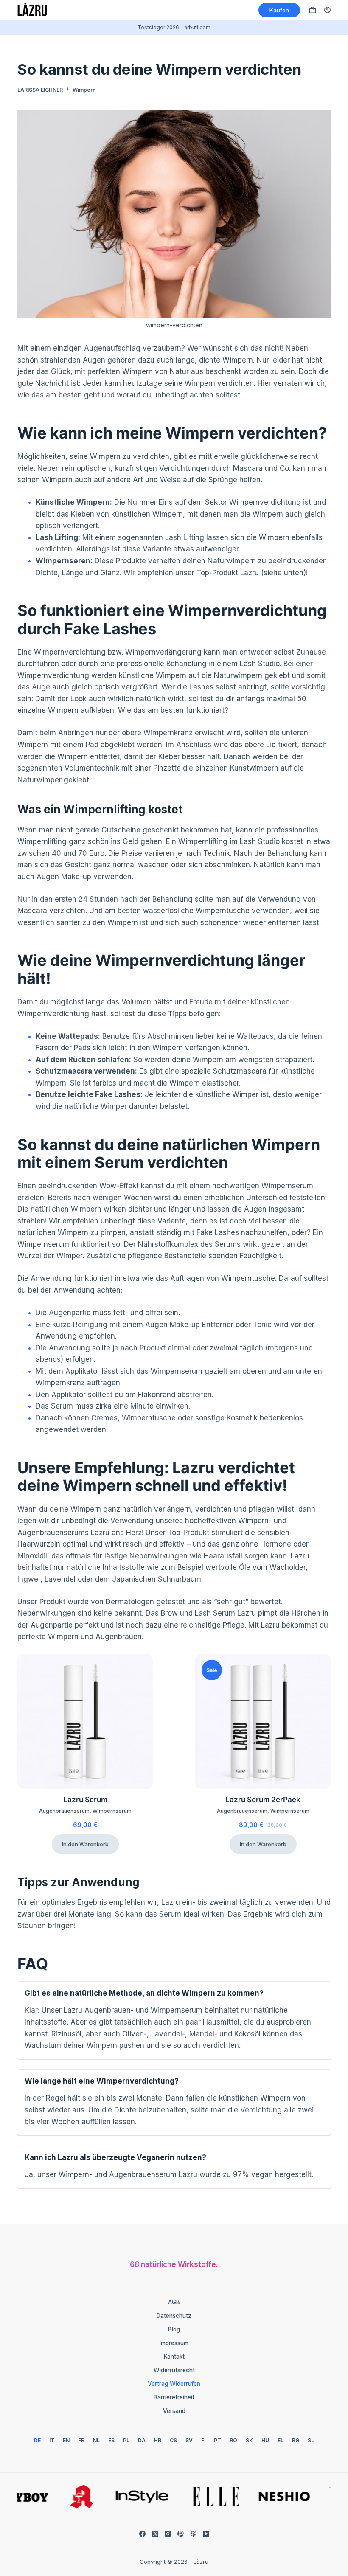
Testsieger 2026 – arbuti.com (174, 27)
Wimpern (84, 90)
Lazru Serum (85, 1800)
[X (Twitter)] (155, 2534)
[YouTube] (206, 2534)
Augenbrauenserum (64, 1811)
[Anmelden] (327, 10)
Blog (174, 2329)
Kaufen (279, 10)
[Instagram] (168, 2534)
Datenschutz (174, 2316)
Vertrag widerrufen (174, 2384)
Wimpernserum (112, 1811)
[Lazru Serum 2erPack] (263, 1721)
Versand (174, 2411)
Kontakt (174, 2357)
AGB (174, 2302)
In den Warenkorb (85, 1844)
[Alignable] (181, 2534)
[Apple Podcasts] (193, 2534)
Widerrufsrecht (174, 2370)
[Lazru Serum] (85, 1721)
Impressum (174, 2343)
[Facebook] (142, 2534)
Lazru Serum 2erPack (263, 1800)
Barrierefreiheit (174, 2397)
